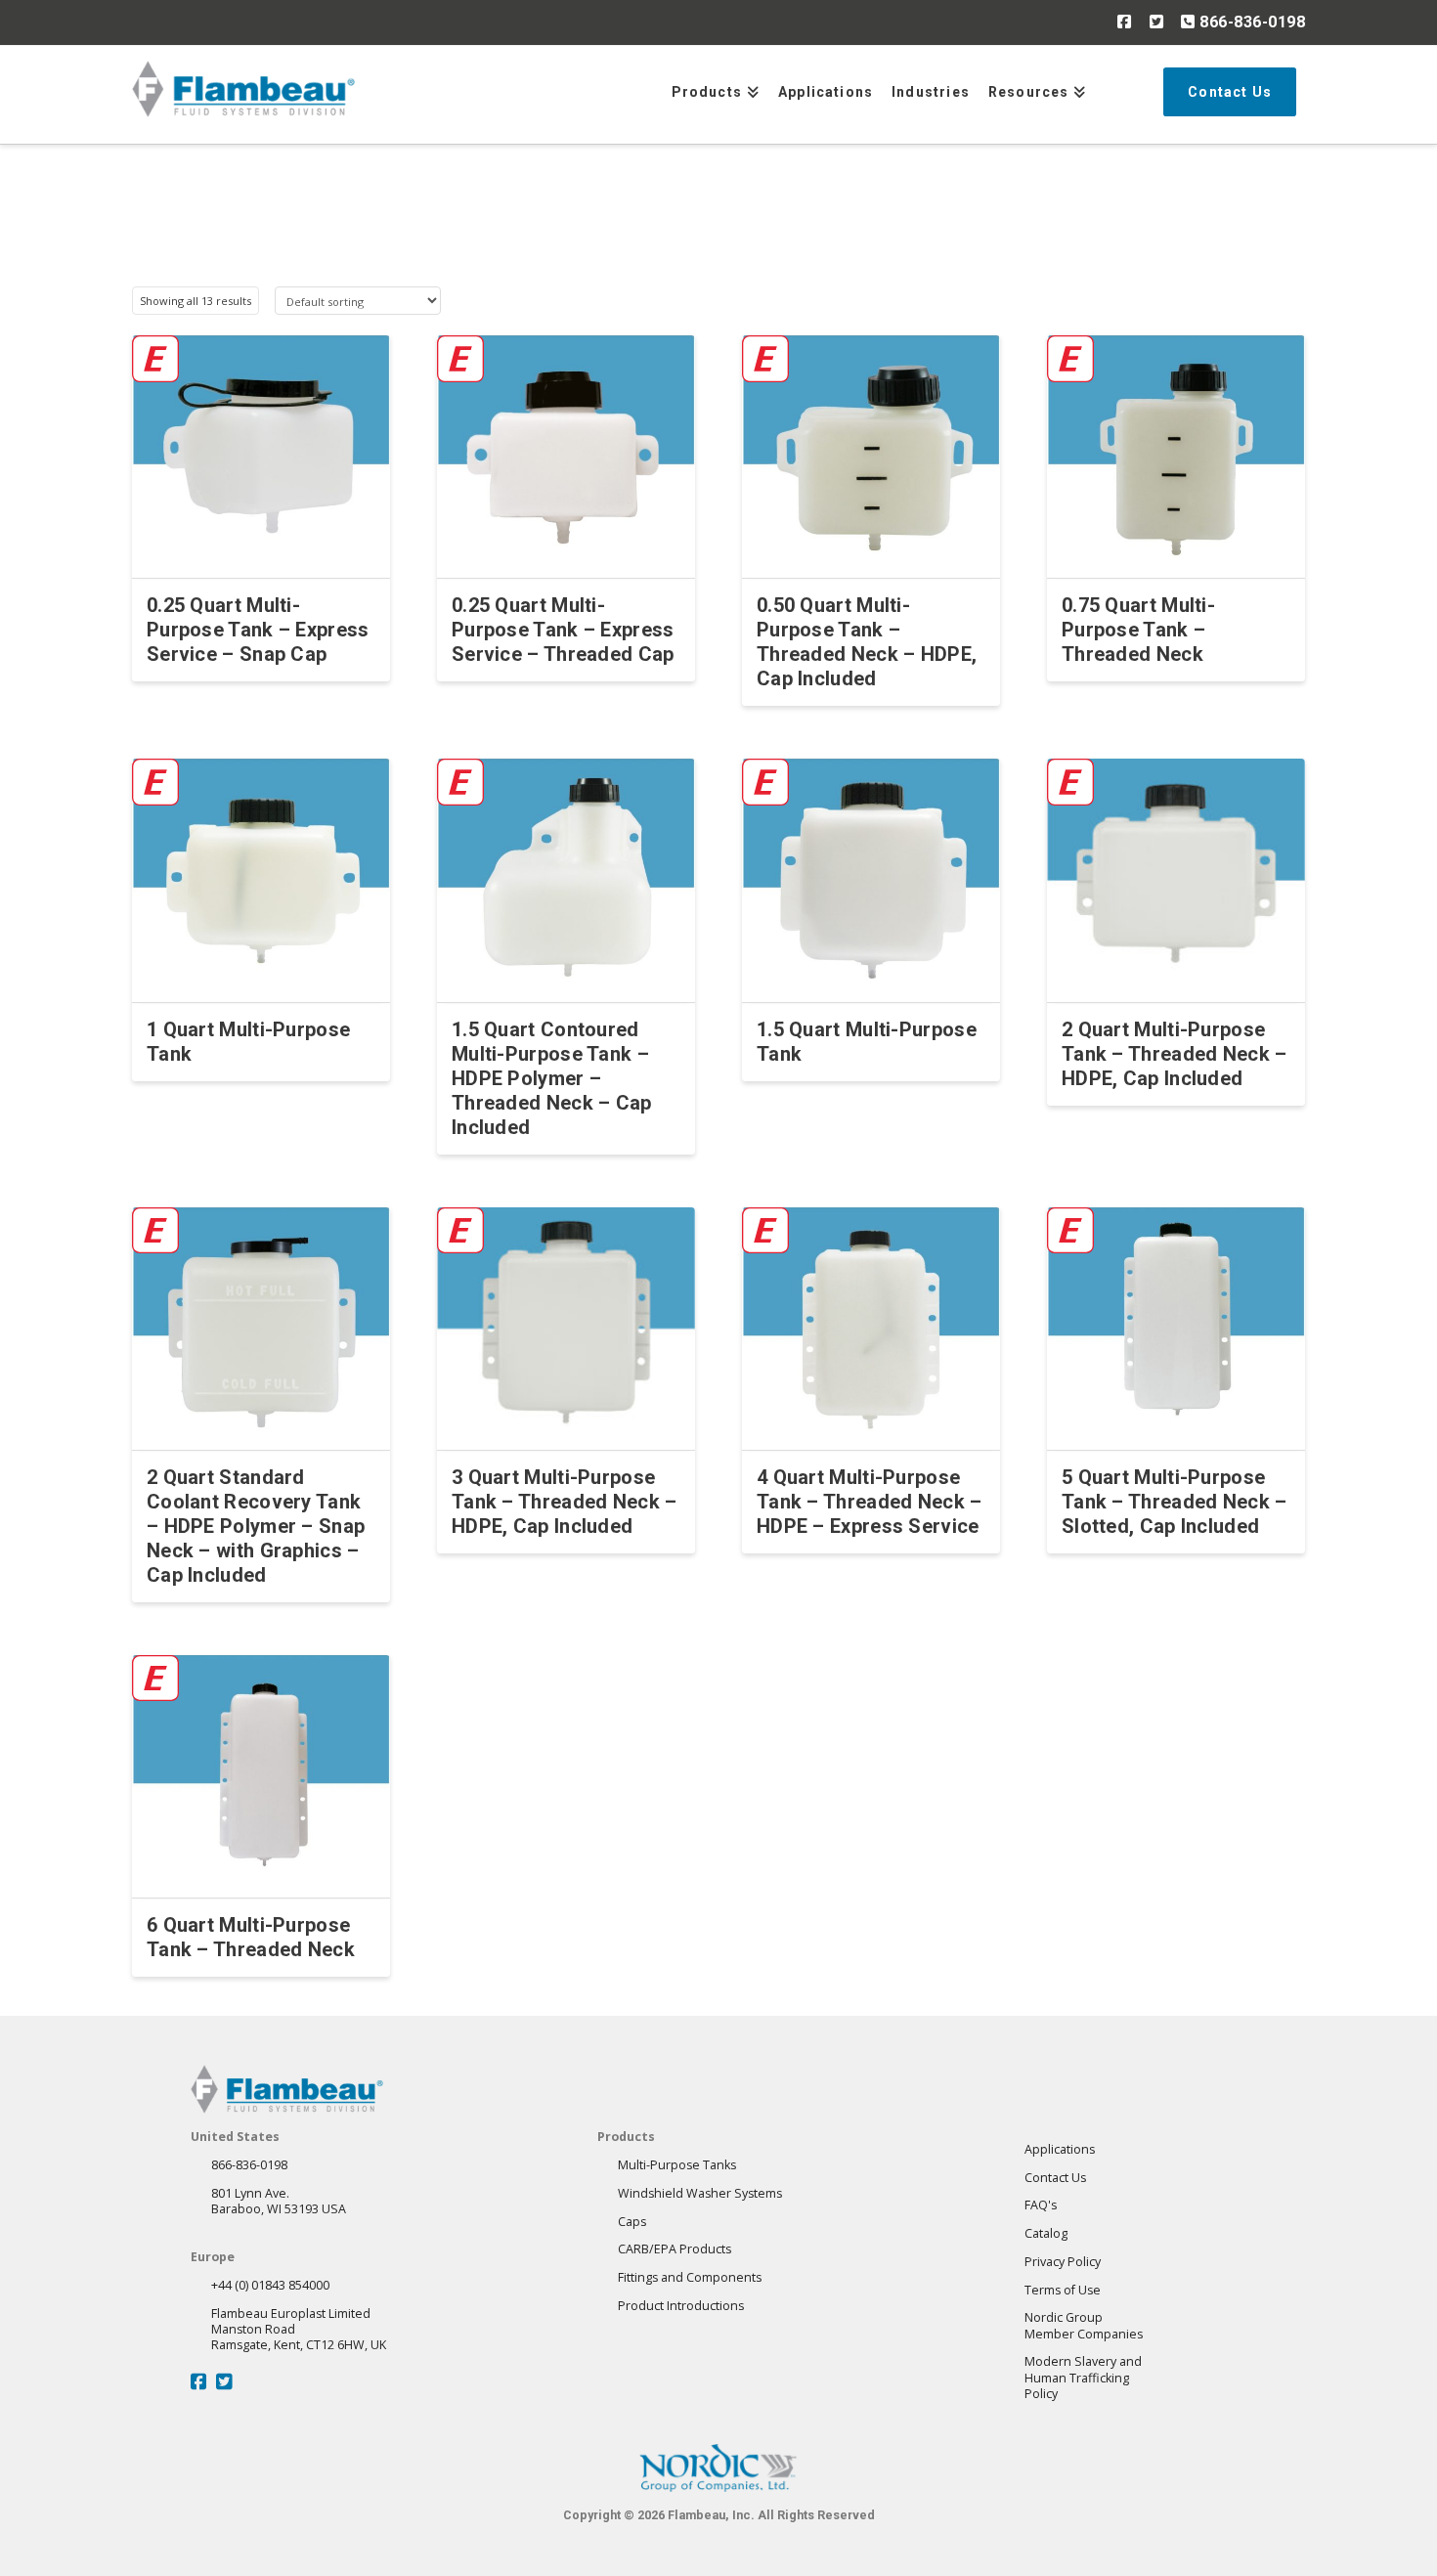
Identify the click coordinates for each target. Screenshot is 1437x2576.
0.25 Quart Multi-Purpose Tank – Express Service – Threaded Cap (563, 630)
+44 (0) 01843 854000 (270, 2285)
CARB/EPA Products (675, 2249)
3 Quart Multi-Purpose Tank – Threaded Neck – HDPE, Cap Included (565, 1502)
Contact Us (1055, 2178)
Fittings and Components (690, 2277)
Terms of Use (1063, 2290)
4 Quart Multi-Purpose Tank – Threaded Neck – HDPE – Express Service (870, 1502)
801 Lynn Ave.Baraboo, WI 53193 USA (279, 2201)
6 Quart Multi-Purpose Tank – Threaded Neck (251, 1937)
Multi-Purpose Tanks (677, 2165)
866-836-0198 (1250, 22)
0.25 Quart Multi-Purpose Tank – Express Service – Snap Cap (258, 630)
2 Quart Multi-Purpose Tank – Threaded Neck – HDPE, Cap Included (1175, 1054)
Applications (1060, 2149)
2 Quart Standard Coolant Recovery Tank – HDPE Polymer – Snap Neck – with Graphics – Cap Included (256, 1526)
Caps (632, 2222)
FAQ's (1041, 2205)
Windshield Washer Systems (700, 2193)
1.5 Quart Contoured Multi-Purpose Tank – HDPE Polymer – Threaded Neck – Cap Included (552, 1078)
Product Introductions (681, 2306)
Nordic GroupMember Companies (1084, 2325)
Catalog (1046, 2233)
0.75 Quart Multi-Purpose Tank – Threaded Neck (1138, 630)
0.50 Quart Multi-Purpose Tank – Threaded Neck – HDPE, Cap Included (867, 642)
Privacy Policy (1063, 2262)
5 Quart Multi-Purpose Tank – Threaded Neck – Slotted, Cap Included (1175, 1502)
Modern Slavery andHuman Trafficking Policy (1083, 2378)
